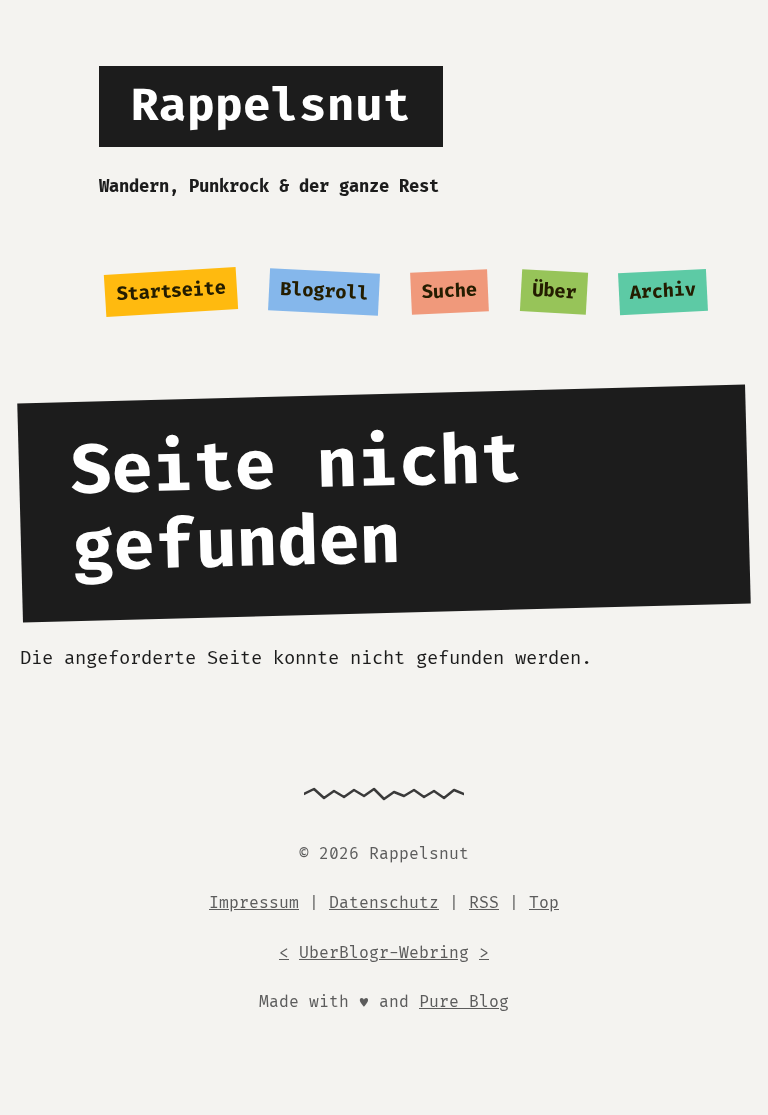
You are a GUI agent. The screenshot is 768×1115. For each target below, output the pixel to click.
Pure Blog (464, 1002)
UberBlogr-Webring (384, 953)
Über (553, 291)
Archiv (663, 292)
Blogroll (324, 292)
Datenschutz (384, 903)
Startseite (170, 292)
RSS (484, 903)
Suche (450, 292)
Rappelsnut (271, 106)
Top (544, 903)
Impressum (254, 903)
